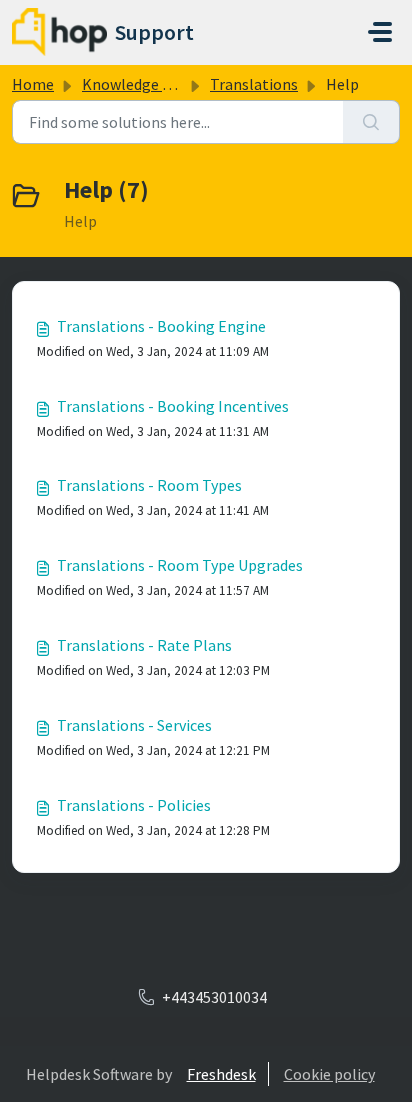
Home (33, 84)
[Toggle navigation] (380, 32)
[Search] (371, 122)
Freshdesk (221, 1074)
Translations (254, 84)
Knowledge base (138, 84)
